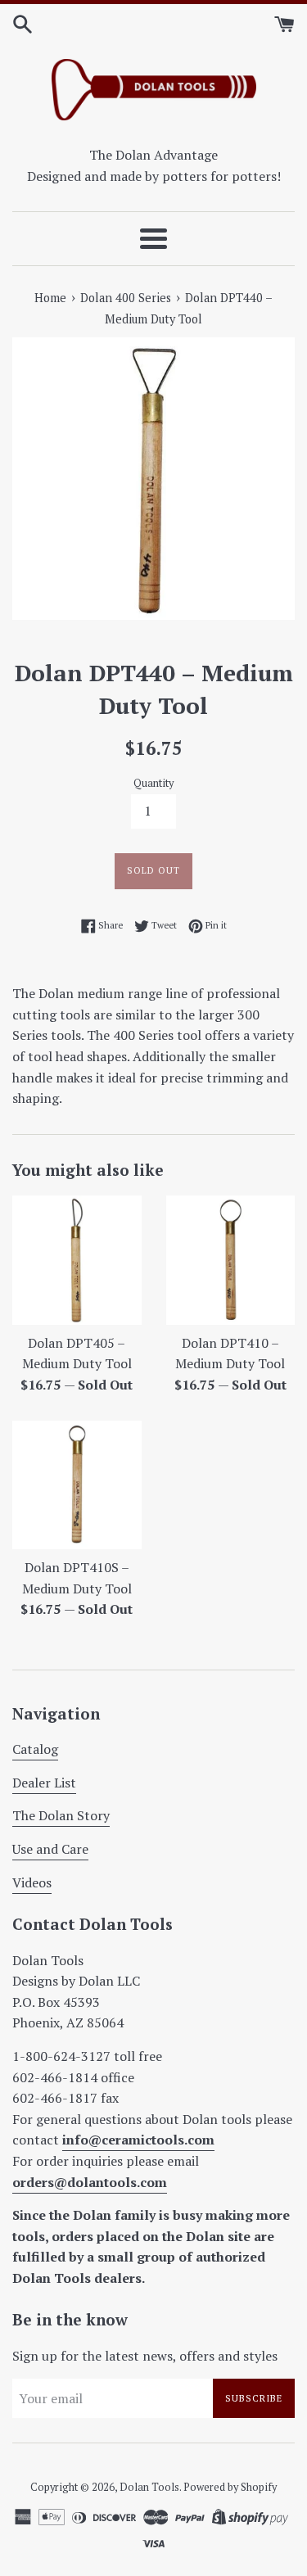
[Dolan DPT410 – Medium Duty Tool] (231, 1260)
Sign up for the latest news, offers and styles (145, 2356)
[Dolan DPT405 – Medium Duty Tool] (77, 1260)
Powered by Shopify (230, 2487)
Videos (32, 1882)
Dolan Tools (149, 2487)
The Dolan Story (61, 1815)
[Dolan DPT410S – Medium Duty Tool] (77, 1485)
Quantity (153, 783)
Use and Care (50, 1849)
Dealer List (44, 1783)
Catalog (35, 1749)
